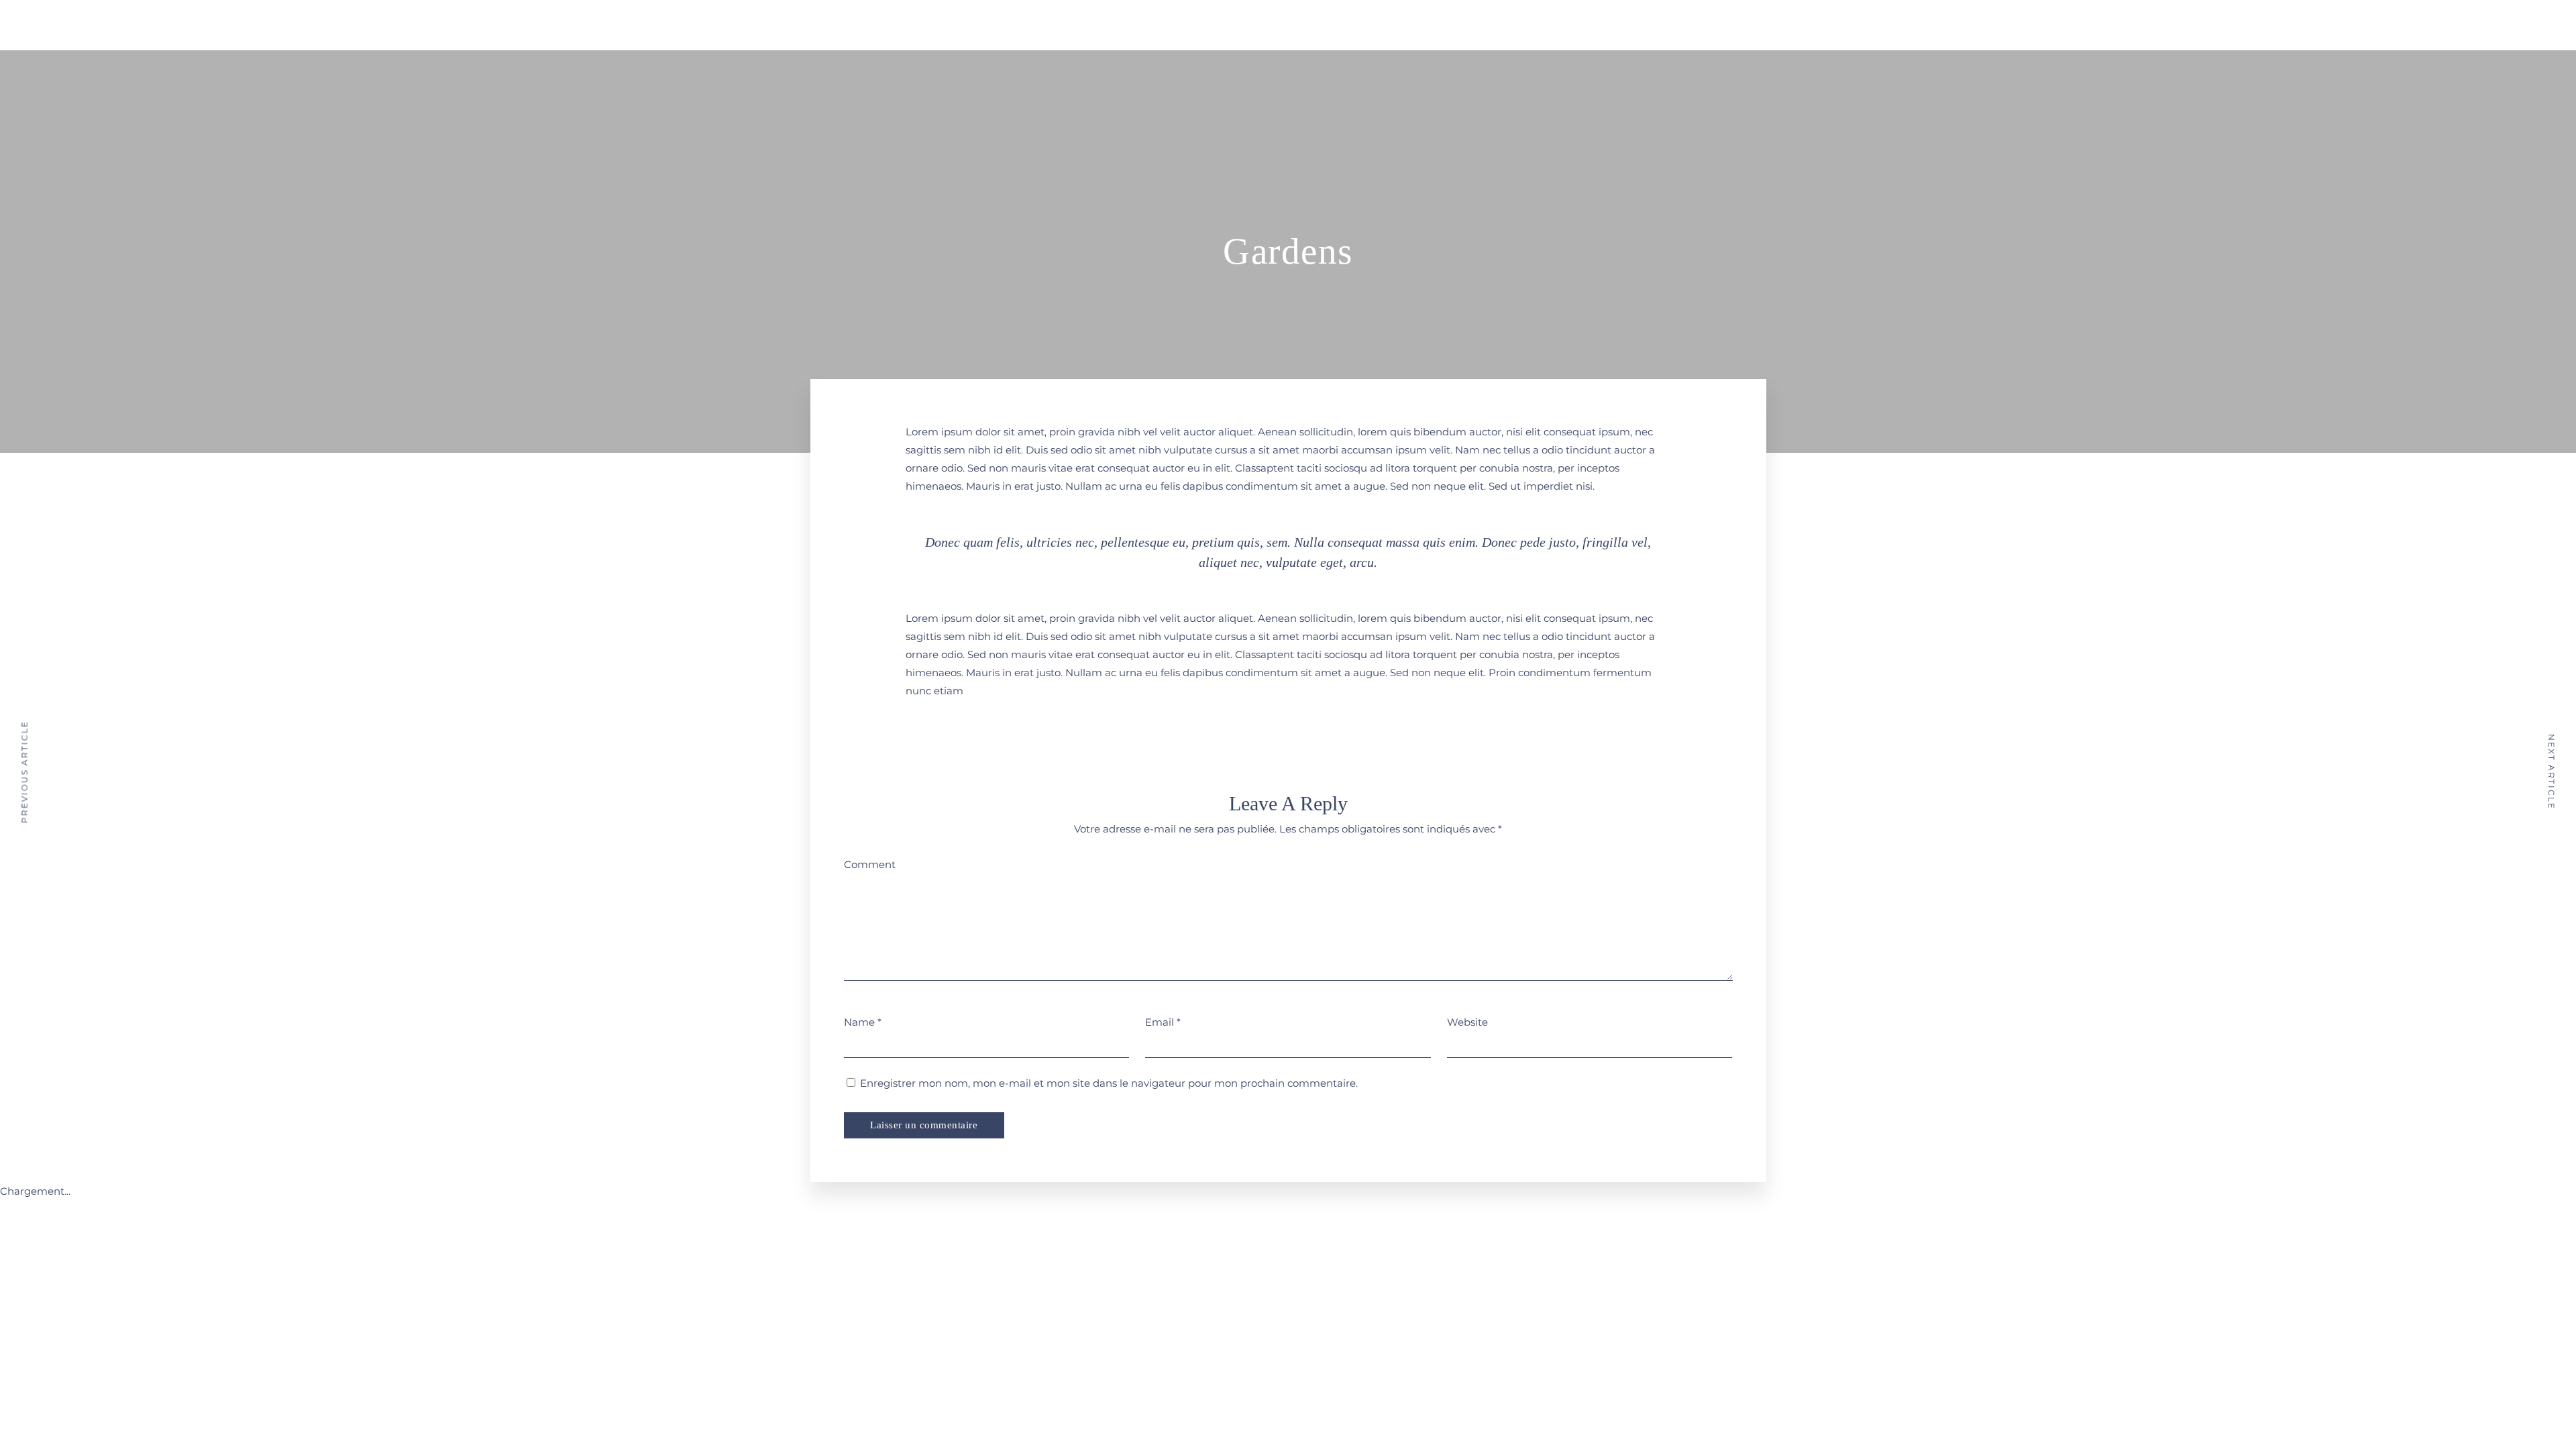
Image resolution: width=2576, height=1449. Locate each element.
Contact (1563, 22)
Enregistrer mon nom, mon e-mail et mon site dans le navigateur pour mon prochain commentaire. (1109, 1083)
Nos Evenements (1401, 22)
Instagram (1621, 24)
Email (1160, 1022)
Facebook (1597, 24)
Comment (870, 864)
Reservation (1476, 22)
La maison (1321, 22)
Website (1467, 1022)
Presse (1524, 22)
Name (859, 1022)
